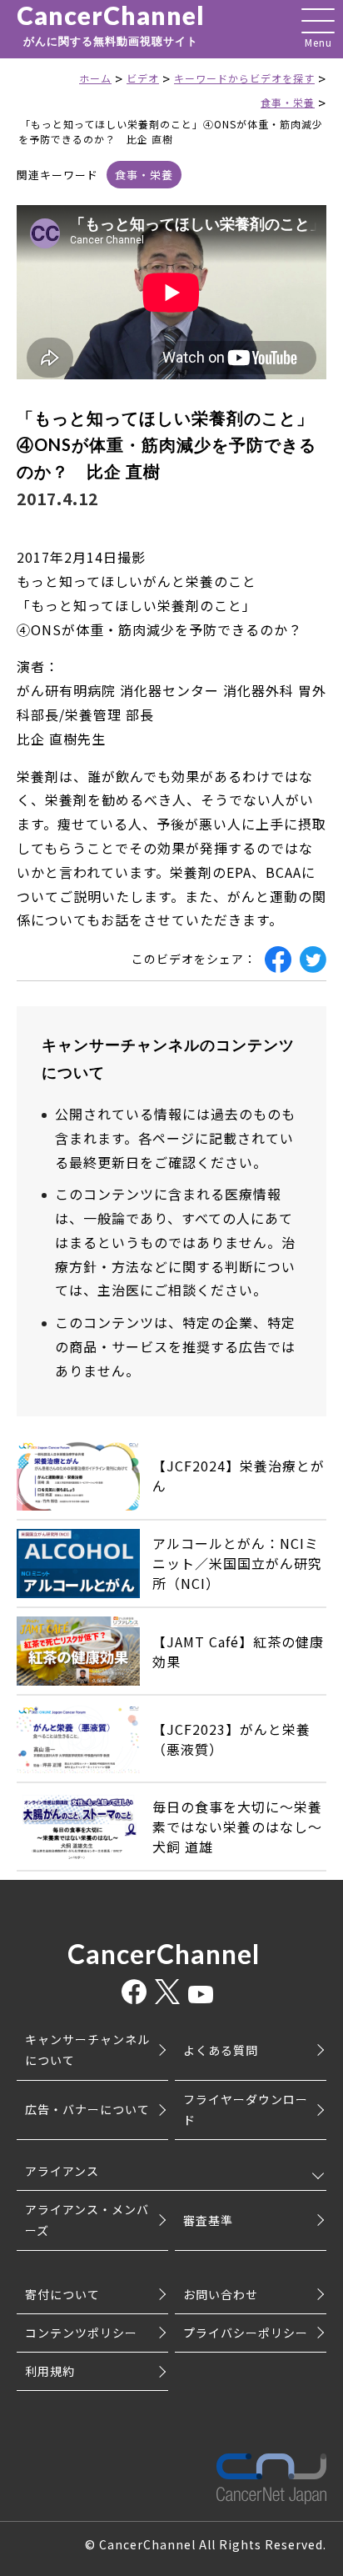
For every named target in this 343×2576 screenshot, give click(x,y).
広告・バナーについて (87, 2109)
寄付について (62, 2294)
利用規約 (50, 2371)
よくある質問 (221, 2050)
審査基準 (208, 2220)
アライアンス (62, 2171)
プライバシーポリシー (246, 2333)
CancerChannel (111, 25)
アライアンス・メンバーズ (87, 2220)
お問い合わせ (221, 2294)
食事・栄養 (144, 175)
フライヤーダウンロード (246, 2110)
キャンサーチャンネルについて (87, 2050)
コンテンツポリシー (81, 2333)
